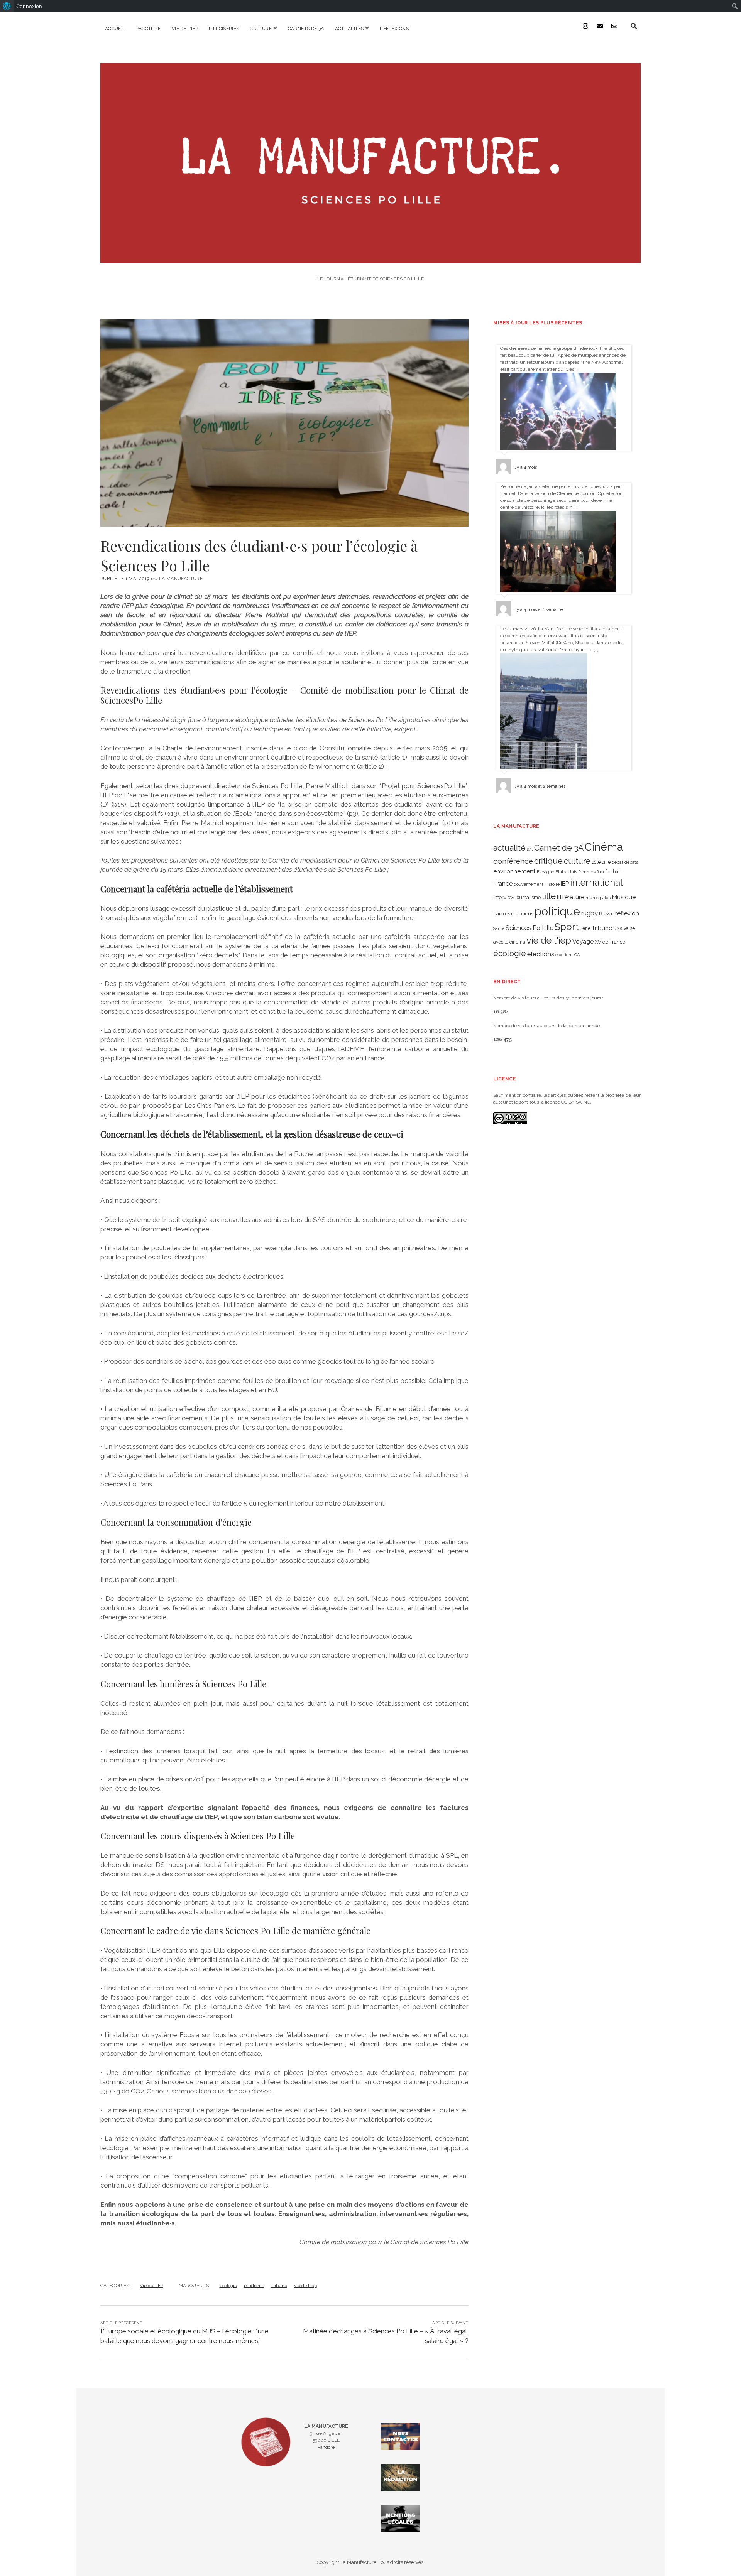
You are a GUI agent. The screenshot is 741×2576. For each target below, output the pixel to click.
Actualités (349, 29)
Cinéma (604, 847)
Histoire (552, 884)
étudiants (254, 2286)
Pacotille (149, 29)
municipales (598, 898)
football (613, 872)
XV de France (610, 942)
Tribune (279, 2286)
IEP (565, 884)
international (596, 883)
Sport (567, 927)
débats (631, 862)
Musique (624, 897)
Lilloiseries (224, 29)
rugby (590, 913)
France (503, 884)
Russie (607, 914)
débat (617, 862)
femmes (587, 872)
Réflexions (394, 29)
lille (549, 896)
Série (585, 928)
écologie (228, 2286)
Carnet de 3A (559, 848)
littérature (571, 897)
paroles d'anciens (513, 914)
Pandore (326, 2447)
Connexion (29, 6)
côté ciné (601, 862)
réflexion (627, 913)
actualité (509, 848)
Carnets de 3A (306, 29)
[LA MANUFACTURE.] (370, 258)
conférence (513, 861)
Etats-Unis (566, 872)
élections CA (568, 955)
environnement (514, 871)
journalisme (528, 898)
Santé (499, 928)
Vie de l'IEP (151, 2286)
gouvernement (529, 884)
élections (541, 954)
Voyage (583, 942)
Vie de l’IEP (185, 29)
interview (504, 897)
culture (577, 861)
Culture (261, 29)
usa (618, 928)
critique (548, 861)
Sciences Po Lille (530, 928)
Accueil (115, 29)
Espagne (546, 872)
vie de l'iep (305, 2286)
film (600, 872)
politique (557, 911)
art (530, 849)
